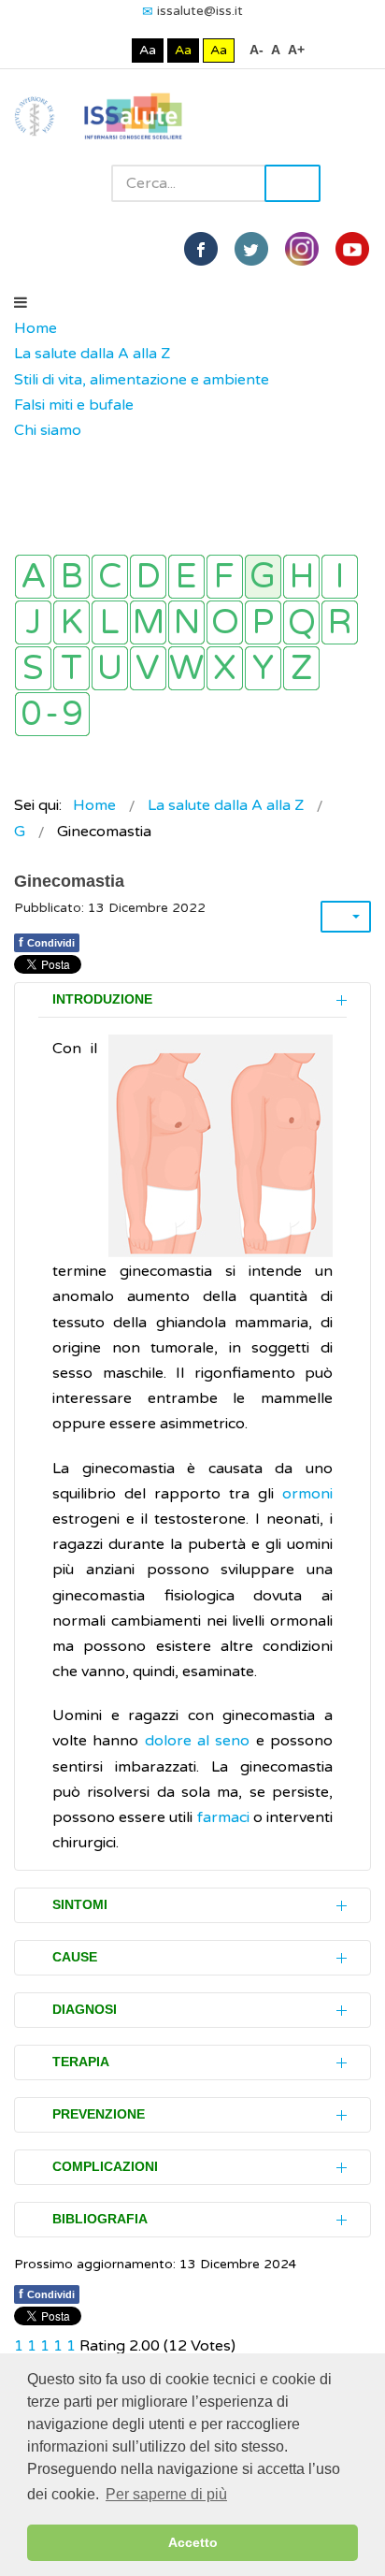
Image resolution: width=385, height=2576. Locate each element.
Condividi (47, 942)
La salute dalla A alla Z (92, 354)
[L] (110, 622)
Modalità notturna (114, 50)
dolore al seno (200, 1741)
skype (352, 249)
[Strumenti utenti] (346, 917)
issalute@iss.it (200, 11)
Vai (292, 183)
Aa (148, 50)
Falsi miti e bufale (74, 405)
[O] (225, 622)
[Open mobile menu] (21, 303)
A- (257, 50)
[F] (225, 577)
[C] (110, 577)
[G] (263, 577)
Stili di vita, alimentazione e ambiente (142, 380)
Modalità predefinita (85, 50)
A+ (296, 50)
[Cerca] (23, 456)
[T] (71, 668)
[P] (263, 622)
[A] (33, 577)
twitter (251, 249)
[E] (186, 577)
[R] (340, 622)
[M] (148, 622)
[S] (33, 668)
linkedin (302, 249)
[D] (148, 577)
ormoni (307, 1494)
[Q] (301, 622)
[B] (71, 577)
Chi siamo (48, 430)
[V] (148, 668)
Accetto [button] (193, 2542)
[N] (186, 622)
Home (36, 328)
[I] (340, 577)
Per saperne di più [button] (166, 2494)
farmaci (223, 1817)
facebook (201, 249)
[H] (301, 577)
